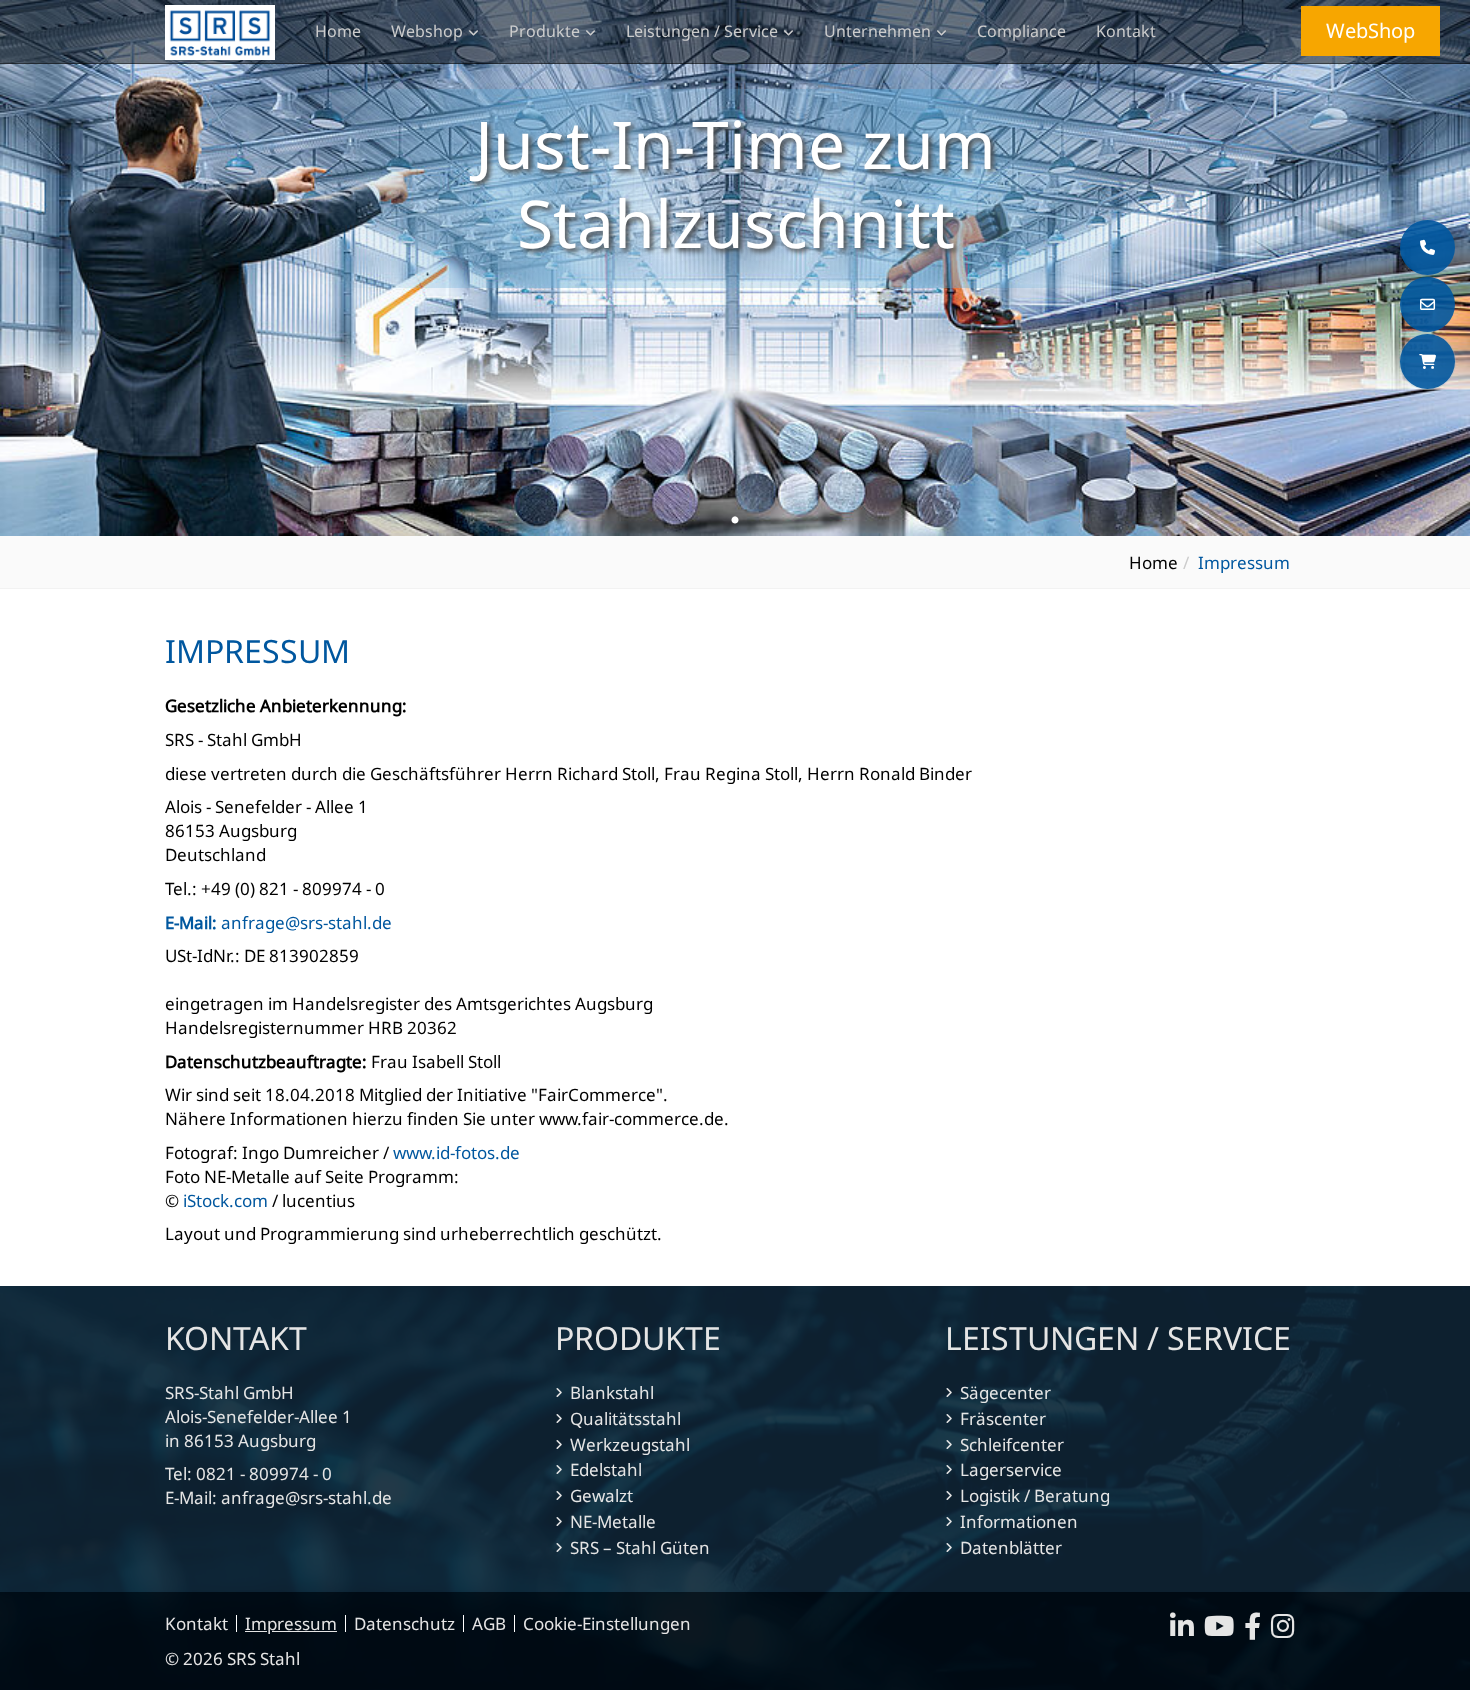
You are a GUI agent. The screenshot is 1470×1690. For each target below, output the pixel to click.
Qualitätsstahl (625, 1418)
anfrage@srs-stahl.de (278, 922)
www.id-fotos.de (456, 1152)
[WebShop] (1427, 361)
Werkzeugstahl (630, 1444)
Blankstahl (612, 1392)
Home (338, 31)
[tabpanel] (735, 268)
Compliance (1021, 31)
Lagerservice (1011, 1469)
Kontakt (1126, 31)
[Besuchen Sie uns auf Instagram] (1288, 1630)
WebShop (1370, 30)
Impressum (291, 1623)
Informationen (1019, 1521)
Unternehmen (877, 31)
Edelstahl (606, 1469)
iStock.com (225, 1200)
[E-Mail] (1427, 304)
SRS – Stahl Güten (640, 1547)
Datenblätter (1011, 1547)
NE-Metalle (613, 1521)
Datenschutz (404, 1623)
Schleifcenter (1012, 1444)
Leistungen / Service (702, 31)
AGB (489, 1623)
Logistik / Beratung (1035, 1495)
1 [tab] (735, 521)
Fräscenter (1003, 1418)
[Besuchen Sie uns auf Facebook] (1257, 1630)
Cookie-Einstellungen (607, 1623)
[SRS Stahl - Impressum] (220, 32)
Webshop (427, 31)
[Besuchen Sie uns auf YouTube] (1224, 1630)
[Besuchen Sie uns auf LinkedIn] (1187, 1630)
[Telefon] (1427, 247)
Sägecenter (1005, 1392)
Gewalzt (601, 1495)
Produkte (544, 31)
